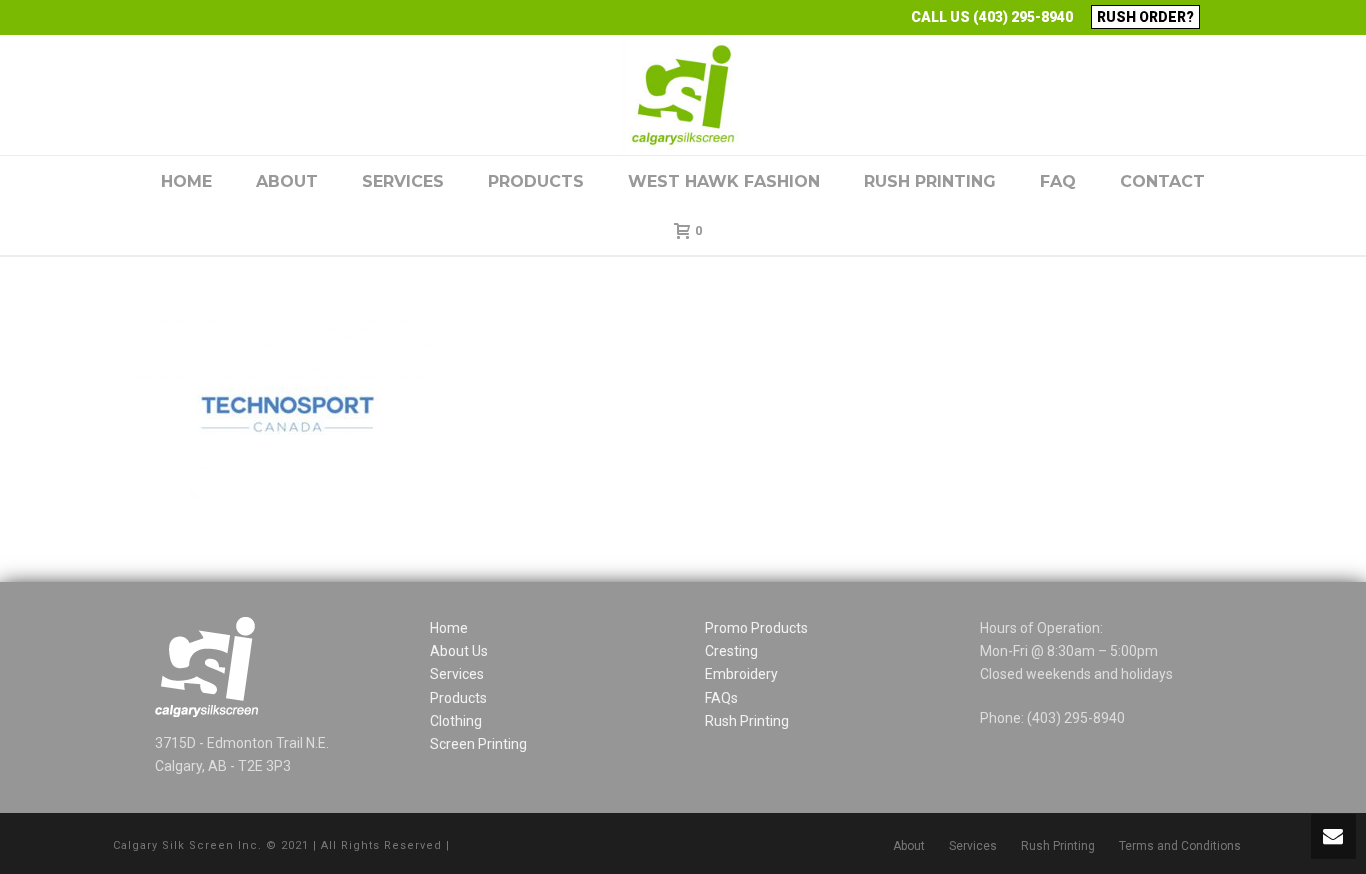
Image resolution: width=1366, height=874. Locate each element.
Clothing (456, 721)
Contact (1162, 181)
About (287, 181)
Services (403, 181)
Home (186, 181)
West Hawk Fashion (724, 181)
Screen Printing (478, 744)
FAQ (1058, 181)
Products (536, 181)
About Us (459, 651)
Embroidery (741, 674)
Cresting (731, 651)
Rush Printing (930, 181)
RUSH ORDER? (1145, 17)
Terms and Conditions (1180, 846)
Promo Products (756, 628)
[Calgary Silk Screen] (683, 95)
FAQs (721, 698)
